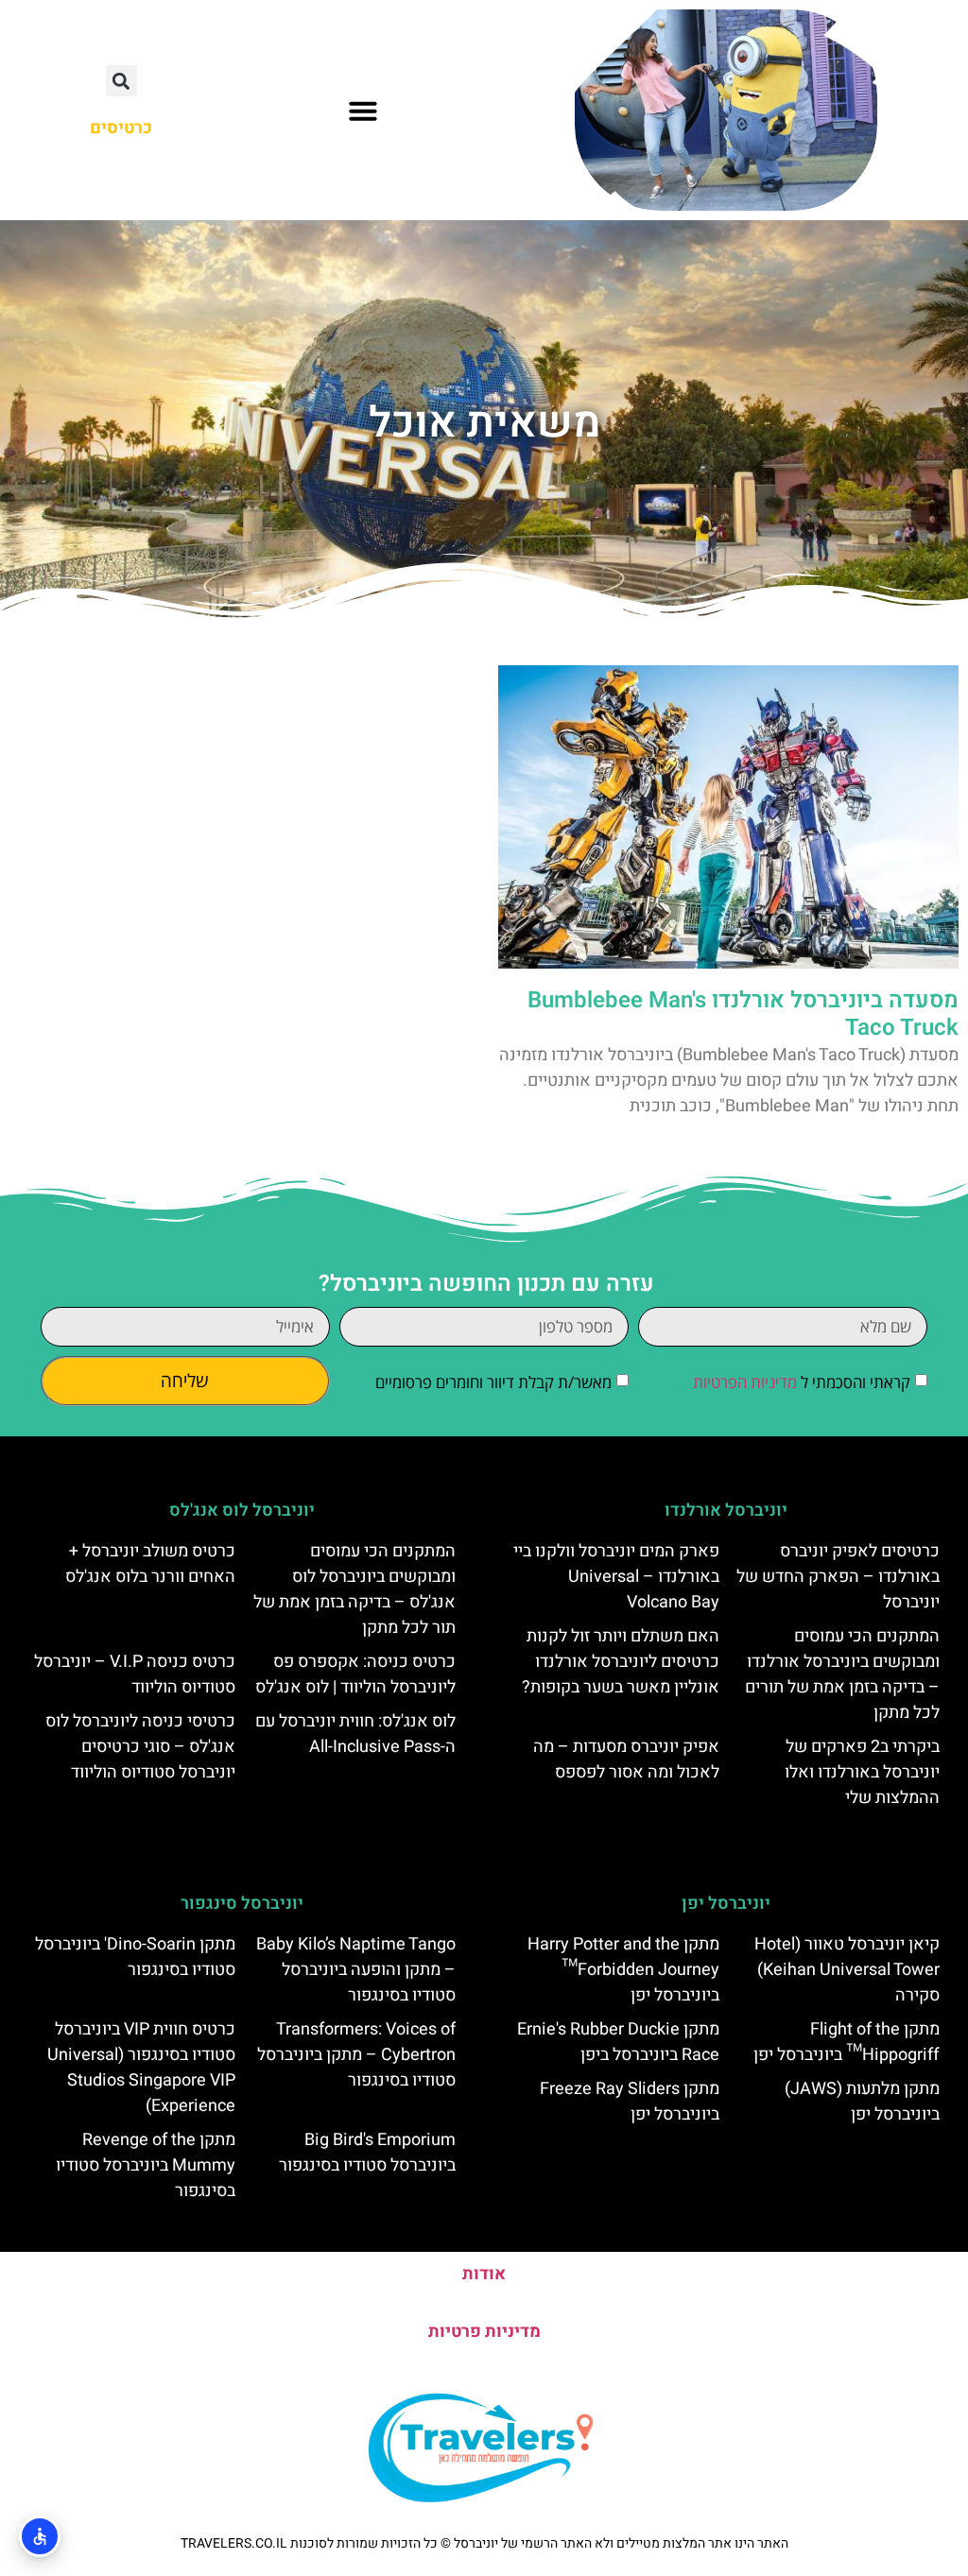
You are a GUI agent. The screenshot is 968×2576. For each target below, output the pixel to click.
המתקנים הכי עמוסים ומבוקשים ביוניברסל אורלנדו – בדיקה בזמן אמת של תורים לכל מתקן (842, 1674)
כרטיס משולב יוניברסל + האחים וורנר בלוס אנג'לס (150, 1564)
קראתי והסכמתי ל (802, 1382)
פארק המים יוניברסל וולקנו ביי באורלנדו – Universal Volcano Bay (616, 1577)
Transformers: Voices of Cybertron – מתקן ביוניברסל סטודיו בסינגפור (356, 2055)
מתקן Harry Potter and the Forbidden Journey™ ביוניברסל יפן (623, 1970)
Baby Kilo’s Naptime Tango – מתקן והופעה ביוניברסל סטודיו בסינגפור (356, 1970)
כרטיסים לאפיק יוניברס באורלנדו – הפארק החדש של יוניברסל (838, 1577)
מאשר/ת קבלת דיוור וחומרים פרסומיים (493, 1382)
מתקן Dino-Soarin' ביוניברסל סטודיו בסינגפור (135, 1957)
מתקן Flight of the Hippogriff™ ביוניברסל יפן (847, 2042)
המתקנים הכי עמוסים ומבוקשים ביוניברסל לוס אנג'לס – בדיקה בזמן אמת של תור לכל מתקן (354, 1589)
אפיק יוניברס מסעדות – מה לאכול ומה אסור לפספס (626, 1760)
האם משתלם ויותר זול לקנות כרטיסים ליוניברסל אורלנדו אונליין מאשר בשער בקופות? (621, 1662)
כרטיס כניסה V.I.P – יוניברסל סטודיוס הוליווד (135, 1674)
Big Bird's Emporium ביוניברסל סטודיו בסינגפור (367, 2153)
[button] (363, 111)
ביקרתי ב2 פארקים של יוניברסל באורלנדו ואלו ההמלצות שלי (862, 1772)
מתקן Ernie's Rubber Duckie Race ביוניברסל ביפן (618, 2042)
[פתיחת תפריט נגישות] (40, 2536)
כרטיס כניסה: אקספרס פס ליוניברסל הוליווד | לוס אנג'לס (355, 1674)
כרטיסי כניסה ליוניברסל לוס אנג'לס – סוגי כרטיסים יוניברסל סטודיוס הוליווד (140, 1747)
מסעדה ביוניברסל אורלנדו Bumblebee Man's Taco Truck (743, 1014)
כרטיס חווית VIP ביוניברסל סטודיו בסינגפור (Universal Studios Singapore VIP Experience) (141, 2068)
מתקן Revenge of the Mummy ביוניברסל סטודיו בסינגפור (146, 2165)
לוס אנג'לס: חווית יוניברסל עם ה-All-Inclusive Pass (355, 1734)
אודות (484, 2274)
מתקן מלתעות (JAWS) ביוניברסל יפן (862, 2102)
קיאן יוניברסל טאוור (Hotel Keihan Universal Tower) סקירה (847, 1970)
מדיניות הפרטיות (745, 1382)
